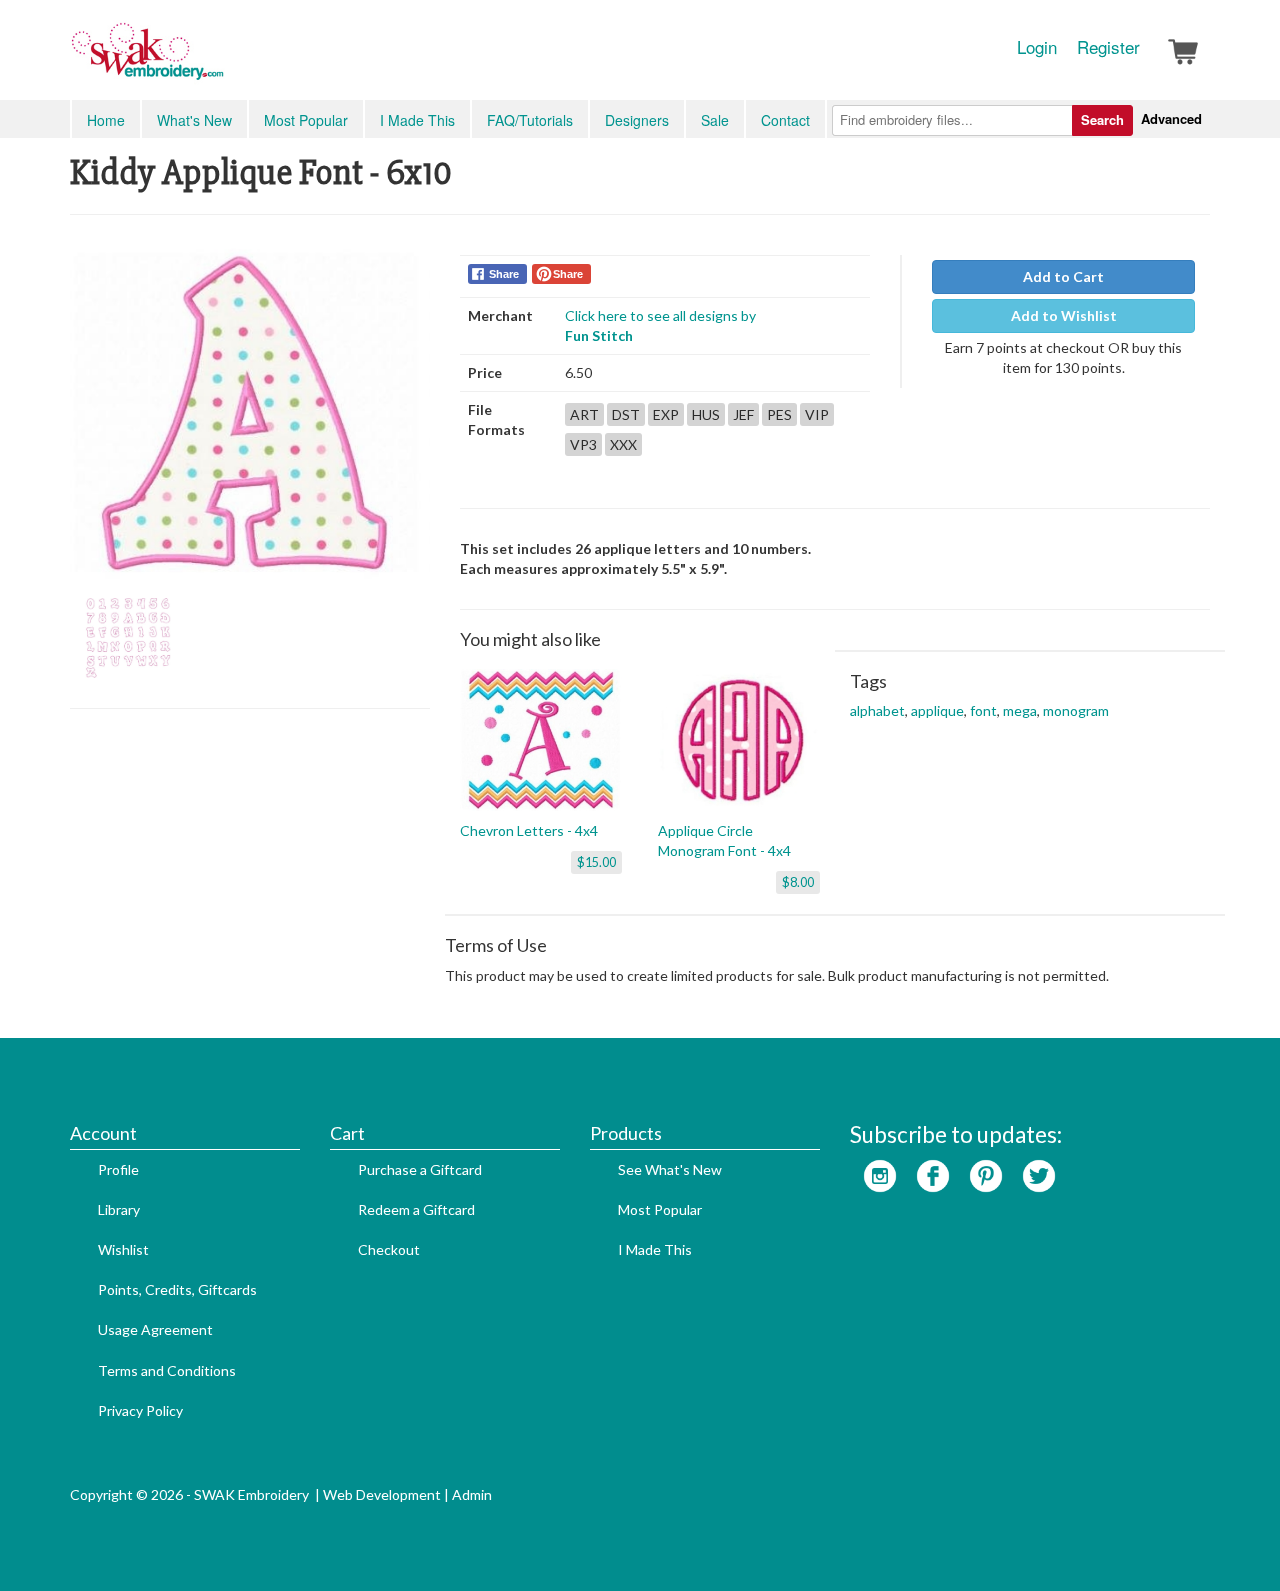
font (983, 710)
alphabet (877, 710)
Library (119, 1209)
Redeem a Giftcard (416, 1209)
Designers (637, 120)
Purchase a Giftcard (420, 1169)
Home (106, 120)
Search (1102, 119)
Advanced (1171, 118)
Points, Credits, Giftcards (177, 1289)
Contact (785, 120)
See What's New (670, 1169)
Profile (118, 1169)
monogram (1076, 710)
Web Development (382, 1494)
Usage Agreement (155, 1329)
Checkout (389, 1249)
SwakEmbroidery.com (220, 60)
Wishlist (123, 1249)
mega (1020, 710)
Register (1108, 47)
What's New (194, 120)
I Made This (417, 120)
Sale (715, 120)
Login (1037, 47)
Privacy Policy (140, 1410)
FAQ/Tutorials (530, 120)
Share (504, 274)
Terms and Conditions (167, 1370)
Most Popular (306, 120)
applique (937, 710)
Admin (472, 1494)
